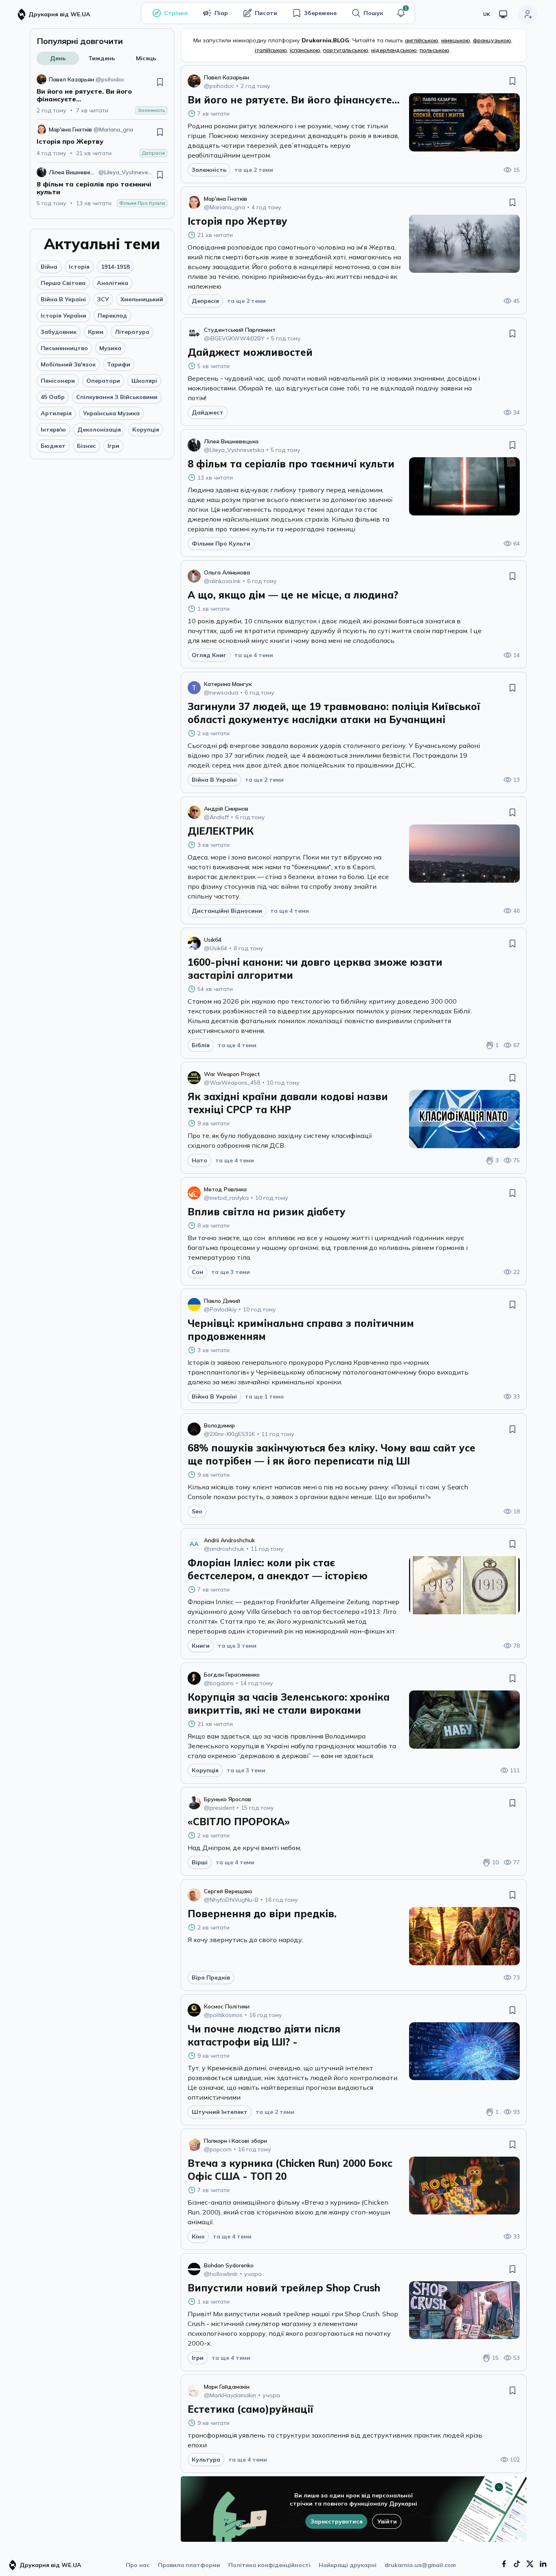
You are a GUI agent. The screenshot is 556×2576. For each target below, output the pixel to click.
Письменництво (64, 348)
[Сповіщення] (401, 13)
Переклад (112, 316)
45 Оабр (53, 397)
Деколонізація (99, 430)
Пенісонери (58, 381)
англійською (422, 40)
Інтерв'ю (53, 430)
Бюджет (53, 446)
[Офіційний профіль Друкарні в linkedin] (543, 2564)
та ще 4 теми (254, 655)
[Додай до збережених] (160, 82)
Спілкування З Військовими (117, 397)
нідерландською (394, 50)
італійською (271, 50)
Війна (49, 267)
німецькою (456, 40)
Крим (96, 332)
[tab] (58, 58)
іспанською (305, 50)
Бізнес (86, 446)
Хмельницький (142, 299)
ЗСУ (103, 299)
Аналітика (113, 283)
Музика (110, 348)
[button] (401, 13)
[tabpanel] (102, 141)
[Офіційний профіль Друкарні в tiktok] (517, 2564)
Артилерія (56, 413)
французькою (492, 40)
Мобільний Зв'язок (68, 364)
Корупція (146, 430)
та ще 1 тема (264, 1397)
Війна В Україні (63, 299)
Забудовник (59, 332)
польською (435, 50)
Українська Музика (111, 413)
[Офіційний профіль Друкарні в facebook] (504, 2564)
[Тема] (503, 14)
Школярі (144, 381)
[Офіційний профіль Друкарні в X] (530, 2564)
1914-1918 (115, 267)
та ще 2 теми (254, 170)
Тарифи (119, 364)
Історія (79, 267)
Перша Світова (63, 283)
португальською (346, 50)
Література (132, 332)
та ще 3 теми (231, 1272)
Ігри (113, 446)
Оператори (103, 381)
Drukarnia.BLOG (325, 40)
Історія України (63, 316)
